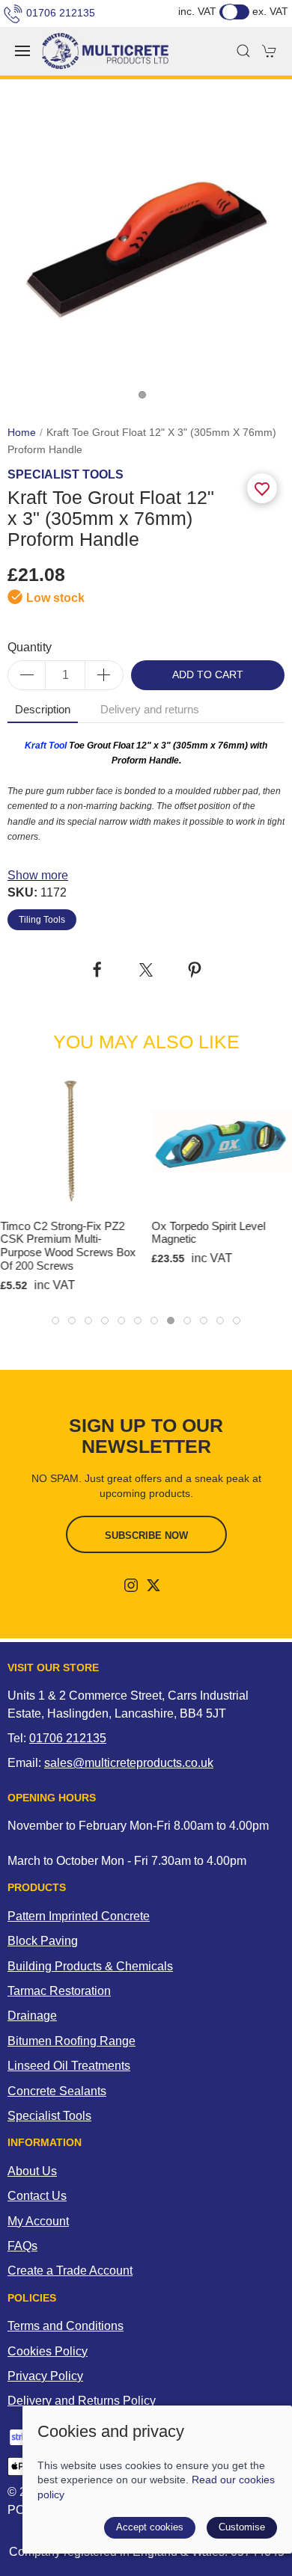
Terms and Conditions (66, 2326)
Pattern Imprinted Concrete (79, 1916)
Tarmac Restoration (59, 1991)
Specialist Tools (49, 2116)
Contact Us (37, 2196)
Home (22, 433)
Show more (38, 875)
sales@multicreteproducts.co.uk (129, 1763)
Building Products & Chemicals (90, 1966)
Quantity (30, 647)
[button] (22, 51)
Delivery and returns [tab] (150, 710)
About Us (32, 2171)
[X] (153, 1585)
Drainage (32, 2016)
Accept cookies (150, 2527)
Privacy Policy (45, 2376)
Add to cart (208, 675)
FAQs (22, 2246)
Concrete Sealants (57, 2091)
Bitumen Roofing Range (72, 2041)
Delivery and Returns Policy (82, 2401)
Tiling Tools (42, 920)
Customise (242, 2527)
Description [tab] (43, 710)
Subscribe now (146, 1536)
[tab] (55, 1321)
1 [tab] (146, 399)
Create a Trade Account (70, 2271)
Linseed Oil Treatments (69, 2066)
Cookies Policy (48, 2351)
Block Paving (43, 1941)
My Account (38, 2221)
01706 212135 (61, 13)
